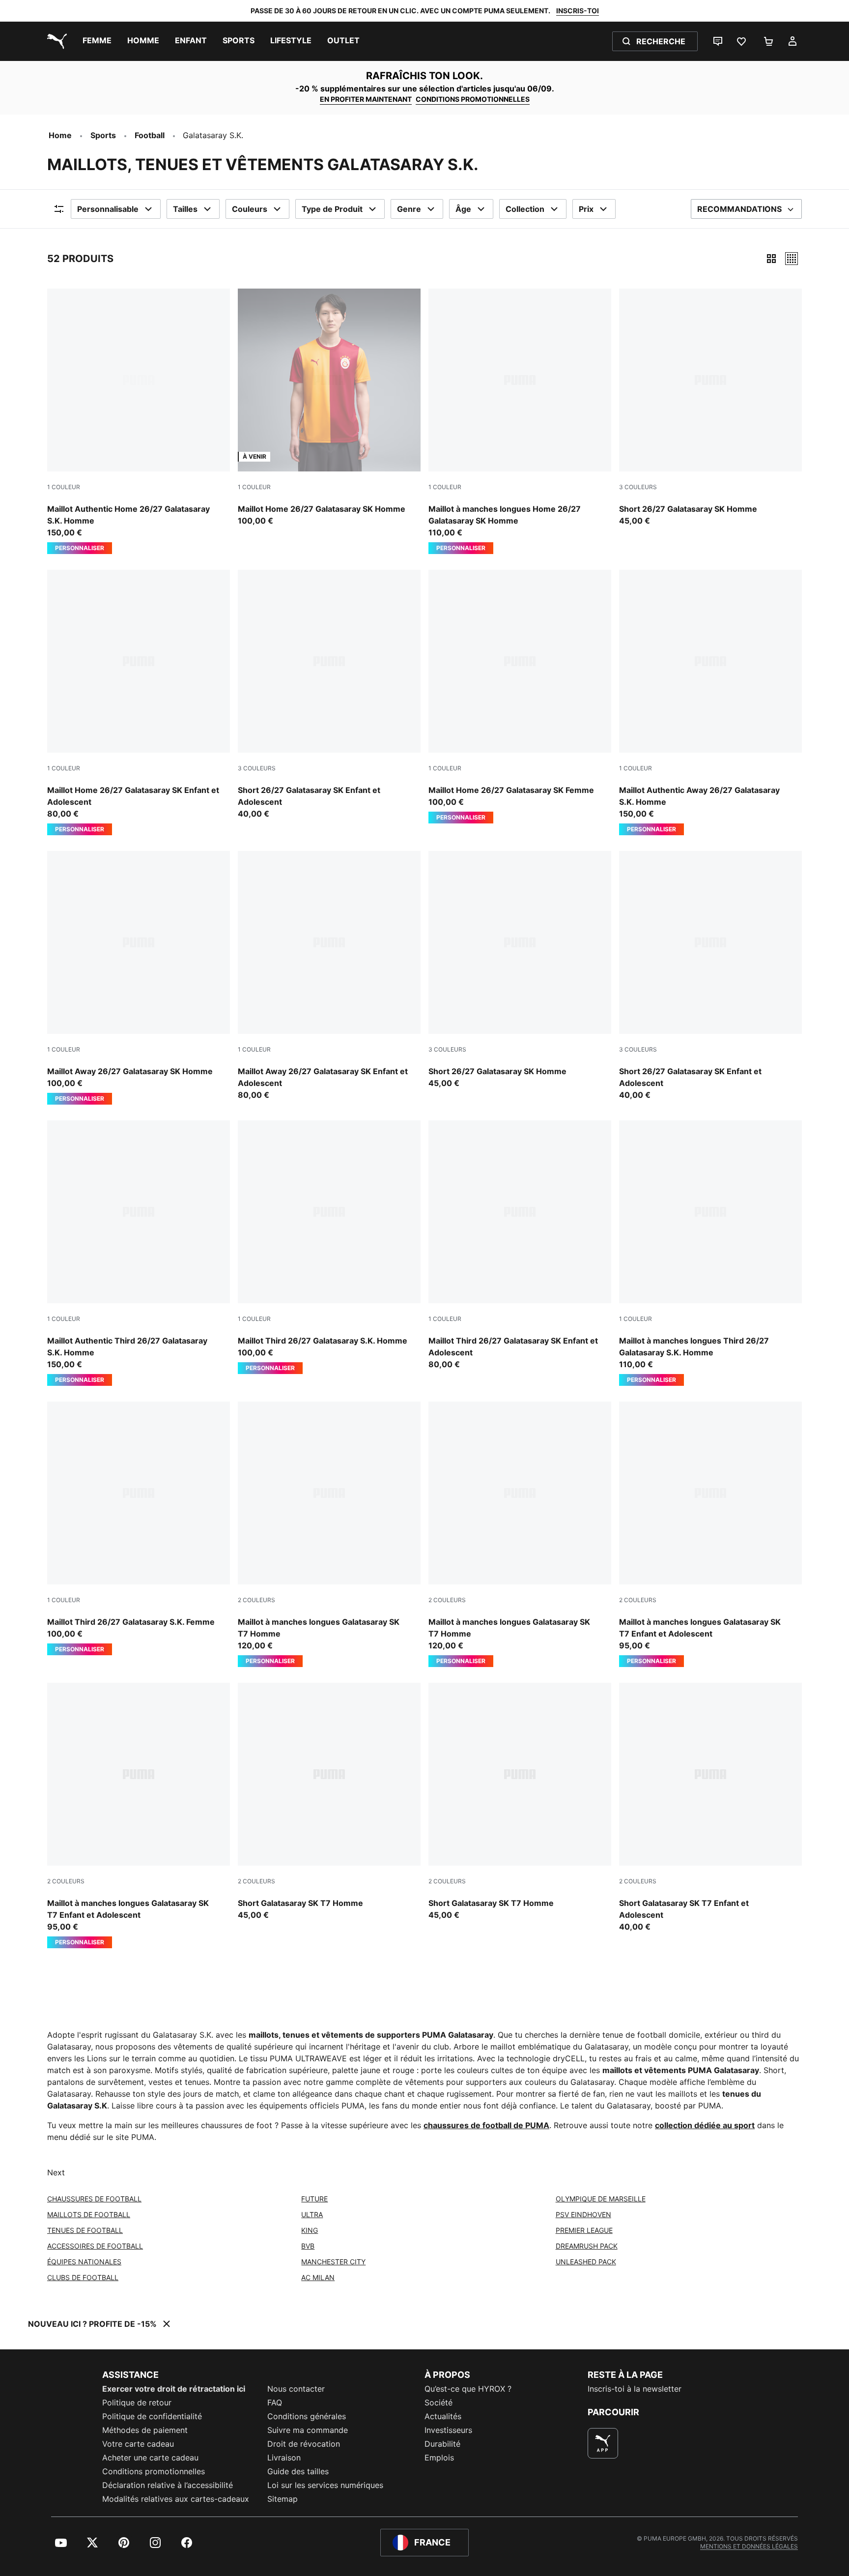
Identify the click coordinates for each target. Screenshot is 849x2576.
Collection (525, 209)
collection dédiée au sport (705, 2125)
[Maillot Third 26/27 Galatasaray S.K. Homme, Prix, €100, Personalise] (329, 1247)
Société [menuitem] (439, 2402)
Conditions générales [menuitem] (307, 2416)
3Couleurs (638, 487)
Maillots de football (89, 2214)
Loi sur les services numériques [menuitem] (325, 2485)
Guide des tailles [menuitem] (298, 2471)
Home (60, 135)
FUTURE (314, 2199)
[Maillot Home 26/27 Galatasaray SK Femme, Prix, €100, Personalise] (520, 697)
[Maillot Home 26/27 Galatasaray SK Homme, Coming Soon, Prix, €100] (329, 408)
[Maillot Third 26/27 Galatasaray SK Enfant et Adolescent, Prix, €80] (520, 1245)
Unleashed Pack (586, 2262)
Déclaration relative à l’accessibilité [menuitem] (168, 2485)
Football (150, 135)
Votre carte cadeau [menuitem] (138, 2444)
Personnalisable (108, 209)
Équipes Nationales (84, 2262)
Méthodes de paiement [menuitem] (145, 2430)
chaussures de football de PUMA (486, 2125)
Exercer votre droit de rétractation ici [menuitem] (174, 2389)
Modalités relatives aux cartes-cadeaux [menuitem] (176, 2499)
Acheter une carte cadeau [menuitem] (150, 2458)
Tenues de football (85, 2230)
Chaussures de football (94, 2199)
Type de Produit (332, 209)
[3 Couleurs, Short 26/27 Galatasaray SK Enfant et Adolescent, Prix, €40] (329, 695)
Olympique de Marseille (601, 2199)
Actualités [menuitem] (443, 2416)
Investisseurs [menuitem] (448, 2430)
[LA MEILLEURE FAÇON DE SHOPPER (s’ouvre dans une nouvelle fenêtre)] (603, 2443)
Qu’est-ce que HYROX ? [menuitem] (468, 2389)
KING (310, 2230)
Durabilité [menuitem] (442, 2444)
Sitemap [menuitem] (283, 2499)
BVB (308, 2246)
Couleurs (250, 209)
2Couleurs (256, 1600)
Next (56, 2172)
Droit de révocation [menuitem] (304, 2444)
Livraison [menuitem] (284, 2458)
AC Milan (318, 2277)
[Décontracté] (792, 259)
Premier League (584, 2230)
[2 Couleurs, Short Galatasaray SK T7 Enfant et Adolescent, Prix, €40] (710, 1808)
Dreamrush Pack (587, 2246)
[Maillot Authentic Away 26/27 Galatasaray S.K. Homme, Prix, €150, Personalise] (710, 703)
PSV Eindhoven (583, 2214)
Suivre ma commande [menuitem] (308, 2430)
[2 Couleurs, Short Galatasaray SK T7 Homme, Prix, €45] (329, 1802)
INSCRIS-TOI (578, 11)
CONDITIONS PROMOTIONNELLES (473, 99)
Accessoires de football (95, 2246)
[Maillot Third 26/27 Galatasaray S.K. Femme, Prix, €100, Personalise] (139, 1528)
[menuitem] (97, 41)
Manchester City (333, 2262)
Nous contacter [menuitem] (296, 2389)
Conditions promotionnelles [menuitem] (154, 2471)
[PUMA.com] (55, 41)
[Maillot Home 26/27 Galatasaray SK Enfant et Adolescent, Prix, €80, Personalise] (139, 703)
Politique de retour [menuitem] (137, 2402)
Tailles (185, 209)
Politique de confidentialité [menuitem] (152, 2416)
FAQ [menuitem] (275, 2402)
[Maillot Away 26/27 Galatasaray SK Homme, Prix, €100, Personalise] (139, 978)
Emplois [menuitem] (439, 2458)
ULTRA (312, 2214)
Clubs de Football (83, 2277)
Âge (463, 209)
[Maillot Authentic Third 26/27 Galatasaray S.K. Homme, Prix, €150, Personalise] (139, 1253)
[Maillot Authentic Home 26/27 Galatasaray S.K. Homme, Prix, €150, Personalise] (139, 421)
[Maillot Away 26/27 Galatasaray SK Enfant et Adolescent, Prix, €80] (329, 976)
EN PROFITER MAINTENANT (366, 99)
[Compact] (771, 259)
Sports (103, 135)
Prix (586, 209)
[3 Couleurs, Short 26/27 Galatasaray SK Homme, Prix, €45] (710, 408)
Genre (409, 209)
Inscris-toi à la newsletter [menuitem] (635, 2389)
